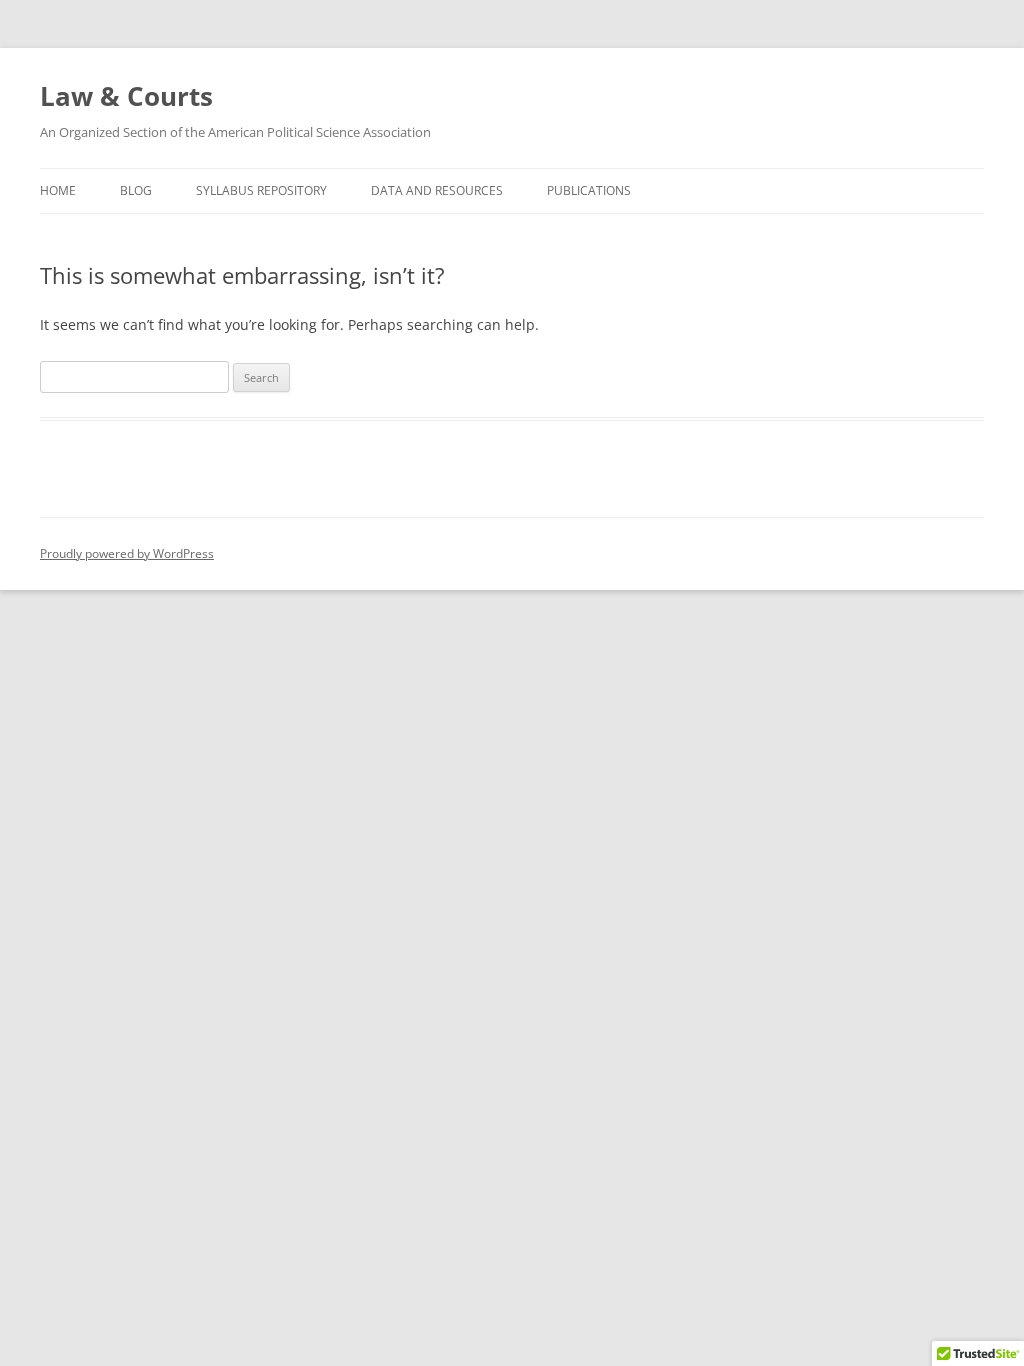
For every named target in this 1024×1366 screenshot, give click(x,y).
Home (58, 190)
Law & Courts (126, 96)
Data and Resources (437, 190)
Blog (136, 190)
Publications (589, 190)
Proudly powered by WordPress (127, 553)
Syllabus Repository (261, 190)
